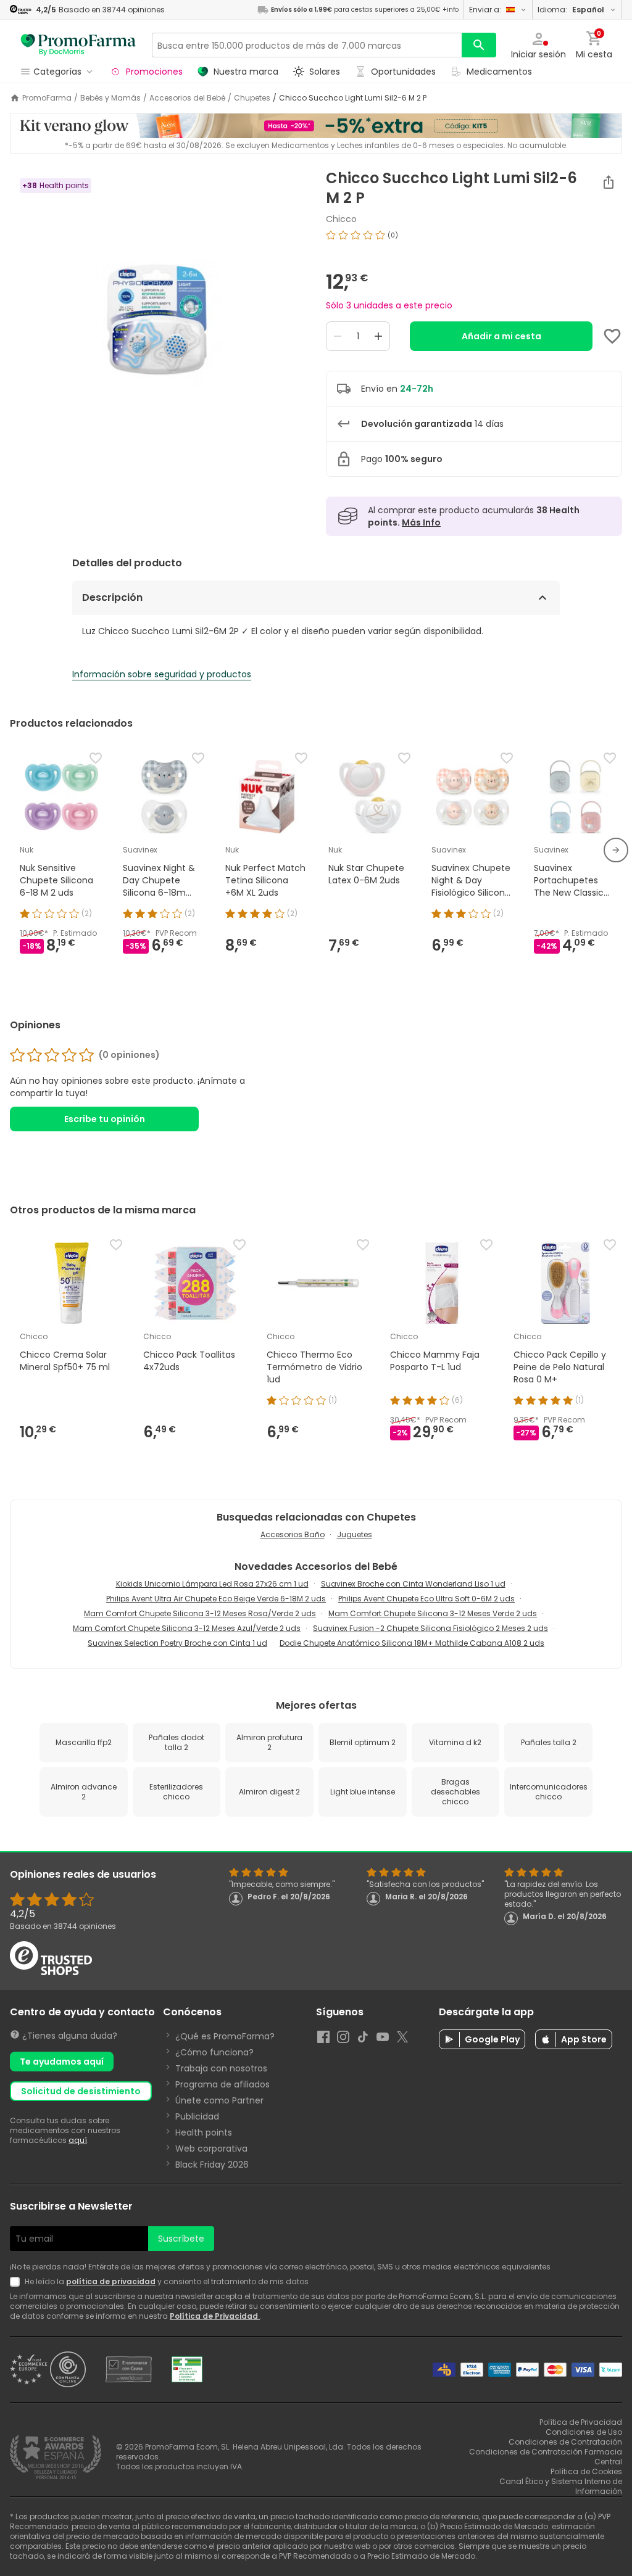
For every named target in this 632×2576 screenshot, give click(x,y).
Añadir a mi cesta (501, 336)
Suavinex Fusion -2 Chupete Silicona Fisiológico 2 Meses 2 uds (430, 1628)
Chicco (341, 219)
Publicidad (197, 2116)
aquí (78, 2140)
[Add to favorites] (612, 336)
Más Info (421, 522)
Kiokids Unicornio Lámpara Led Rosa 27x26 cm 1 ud (212, 1584)
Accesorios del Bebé (187, 98)
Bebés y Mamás (110, 98)
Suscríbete (181, 2239)
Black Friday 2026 (212, 2165)
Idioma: (571, 10)
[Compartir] (609, 182)
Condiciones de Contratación (565, 2442)
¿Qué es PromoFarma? (225, 2036)
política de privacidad (111, 2281)
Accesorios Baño (293, 1534)
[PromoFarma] (78, 45)
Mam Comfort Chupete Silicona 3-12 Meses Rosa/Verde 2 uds (200, 1613)
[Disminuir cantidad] (338, 336)
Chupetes (252, 98)
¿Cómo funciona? (214, 2052)
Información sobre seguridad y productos (162, 674)
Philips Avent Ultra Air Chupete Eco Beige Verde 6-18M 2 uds (216, 1599)
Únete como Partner (219, 2100)
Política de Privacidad (215, 2316)
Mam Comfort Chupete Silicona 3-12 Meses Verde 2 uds (433, 1613)
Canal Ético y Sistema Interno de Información (561, 2486)
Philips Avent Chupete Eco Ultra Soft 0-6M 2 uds (426, 1599)
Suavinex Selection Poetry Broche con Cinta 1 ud (177, 1643)
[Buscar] (479, 45)
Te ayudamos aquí (62, 2062)
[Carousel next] (616, 850)
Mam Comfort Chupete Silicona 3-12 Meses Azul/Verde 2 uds (187, 1628)
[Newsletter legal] (17, 2282)
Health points (204, 2132)
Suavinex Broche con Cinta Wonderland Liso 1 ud (413, 1584)
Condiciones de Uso (584, 2432)
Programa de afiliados (222, 2084)
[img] (158, 324)
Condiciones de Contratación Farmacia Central (546, 2457)
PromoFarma (47, 98)
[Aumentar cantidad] (378, 336)
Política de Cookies (586, 2471)
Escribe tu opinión (105, 1119)
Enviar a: (485, 10)
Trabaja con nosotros (221, 2068)
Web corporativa (211, 2149)
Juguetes (355, 1534)
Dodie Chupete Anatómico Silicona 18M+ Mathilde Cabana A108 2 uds (412, 1643)
